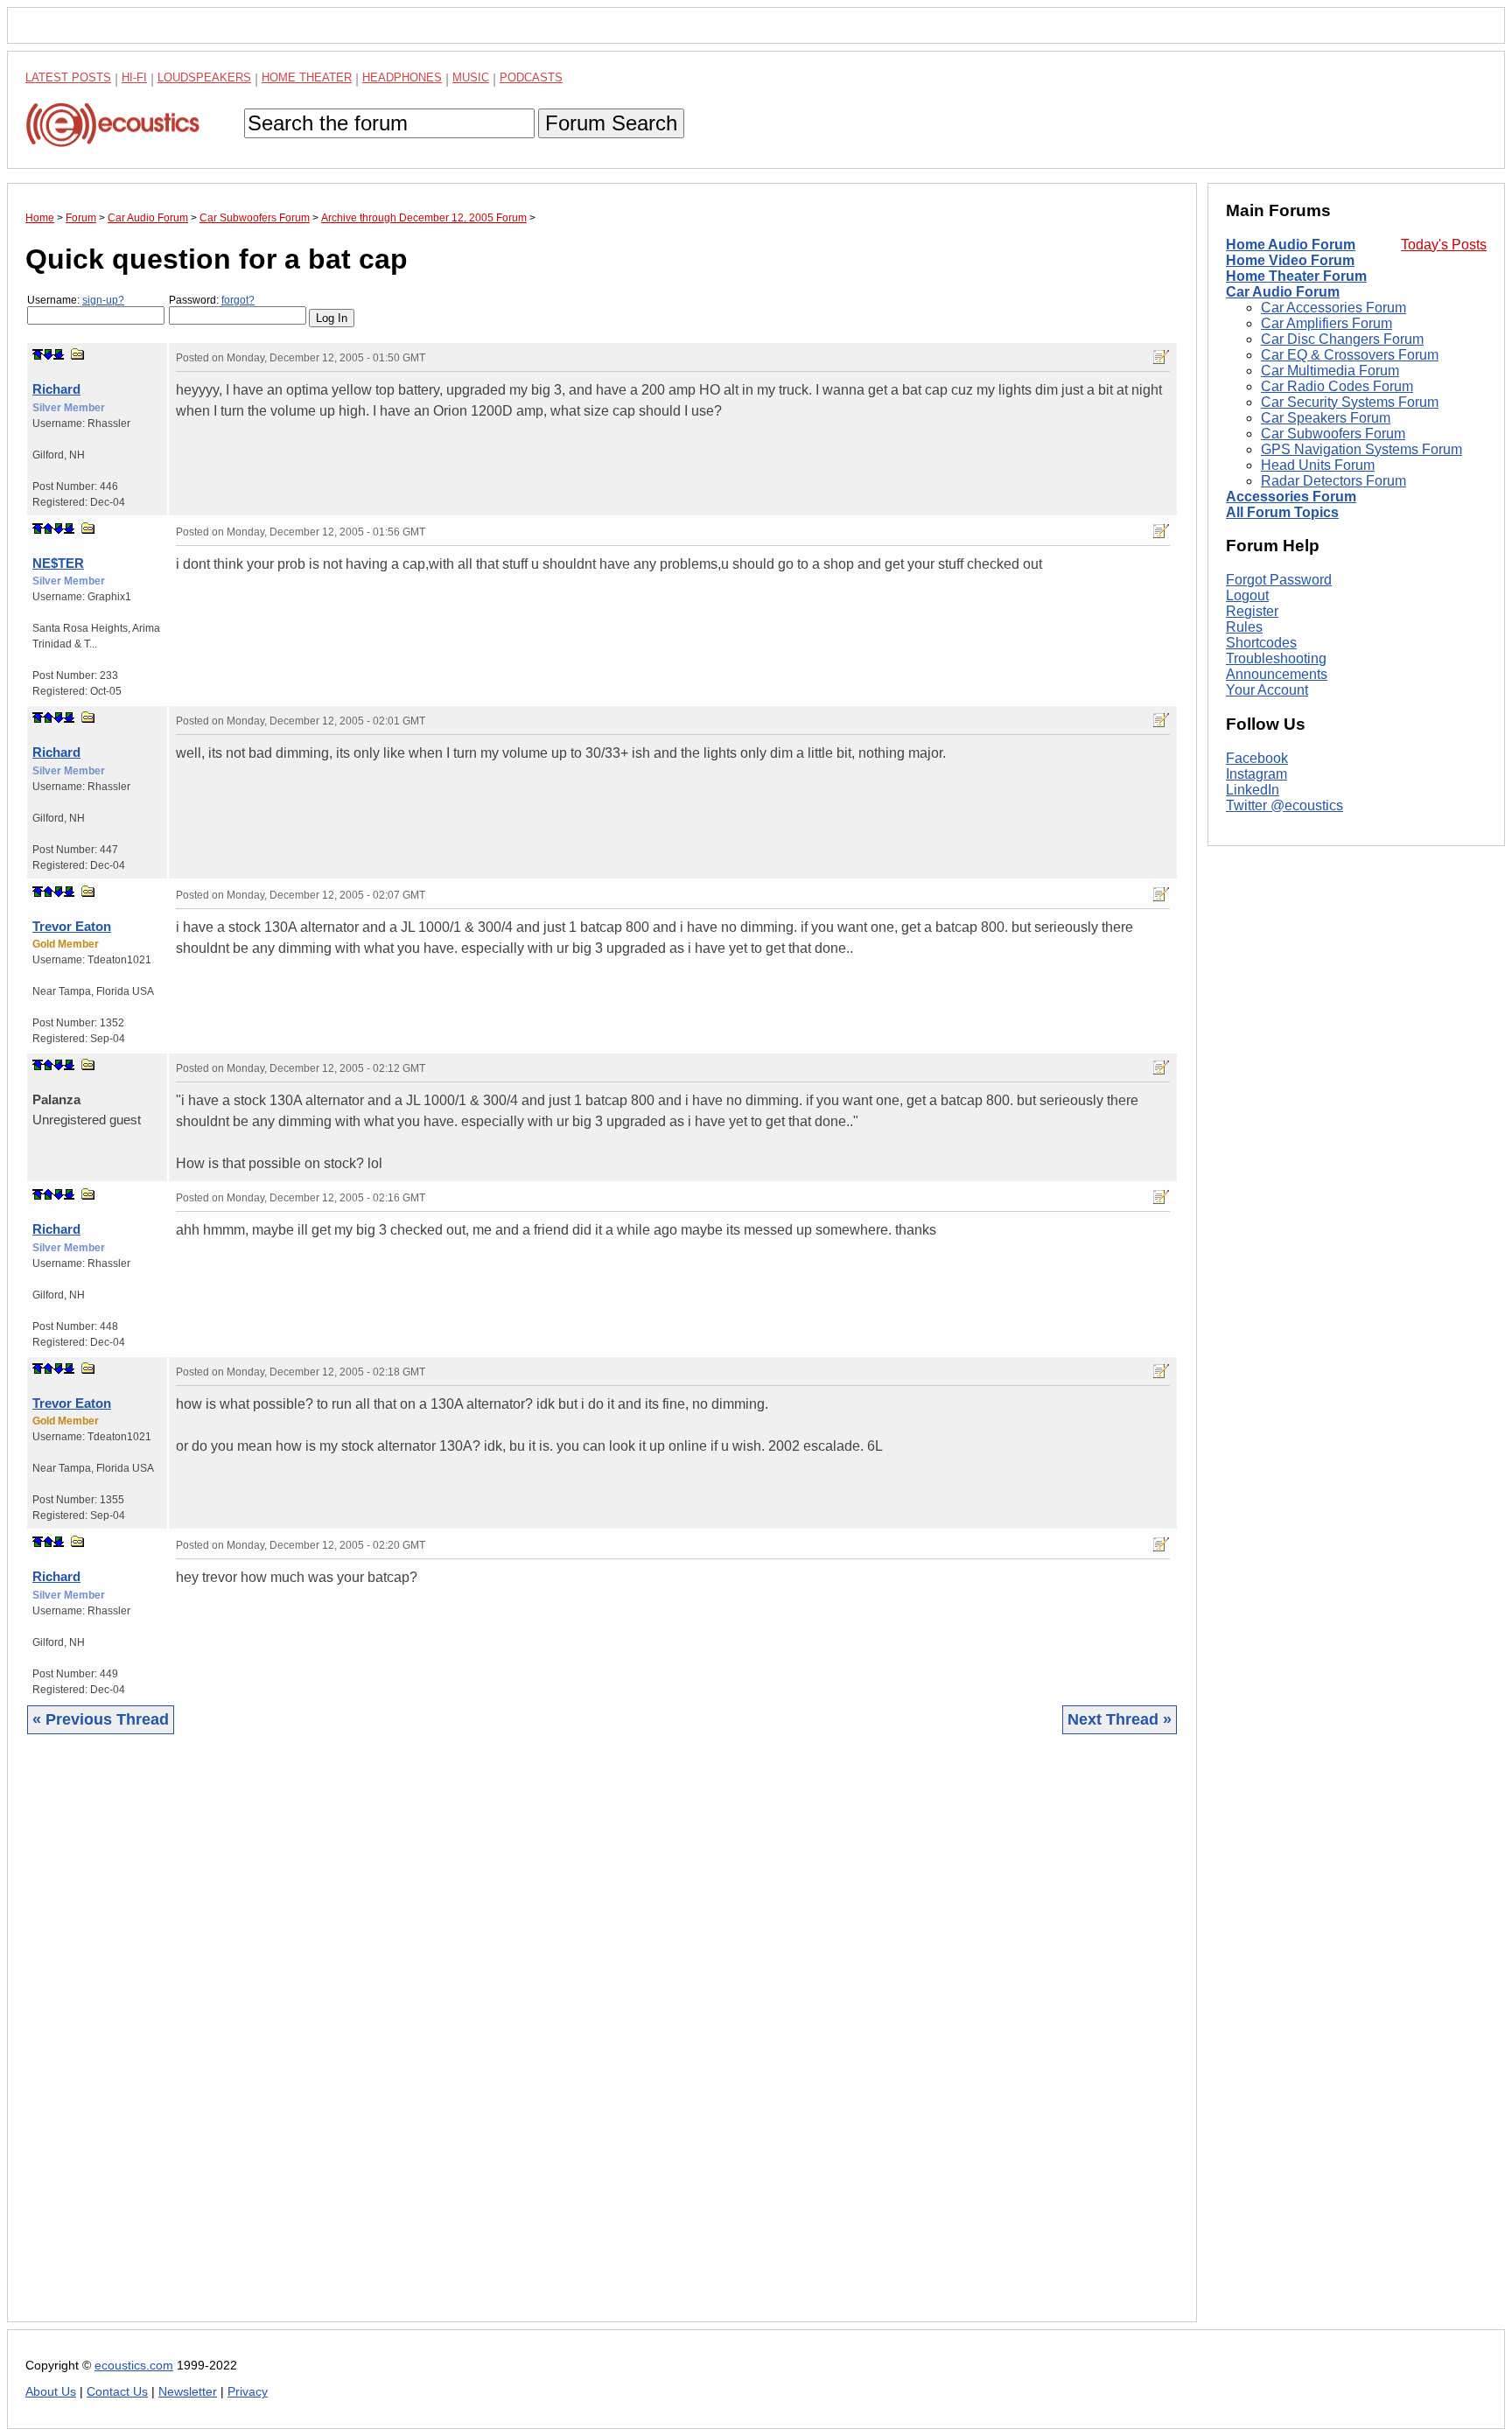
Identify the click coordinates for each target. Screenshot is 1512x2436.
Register (1252, 611)
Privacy (248, 2392)
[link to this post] (78, 354)
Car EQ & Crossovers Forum (1350, 355)
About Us (51, 2392)
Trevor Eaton (72, 926)
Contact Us (117, 2392)
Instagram (1256, 774)
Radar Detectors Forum (1333, 481)
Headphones (402, 77)
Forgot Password (1279, 580)
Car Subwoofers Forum (1333, 434)
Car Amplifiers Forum (1326, 323)
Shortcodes (1261, 643)
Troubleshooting (1276, 658)
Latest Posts (68, 77)
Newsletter (188, 2392)
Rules (1244, 627)
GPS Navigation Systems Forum (1361, 449)
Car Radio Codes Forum (1337, 386)
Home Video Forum (1290, 260)
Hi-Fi (134, 77)
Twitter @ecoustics (1284, 805)
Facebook (1257, 758)
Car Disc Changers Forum (1342, 339)
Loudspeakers (204, 77)
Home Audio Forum (1291, 245)
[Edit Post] (1161, 357)
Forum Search (611, 123)
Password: (212, 300)
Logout (1247, 595)
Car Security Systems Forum (1350, 402)
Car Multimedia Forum (1330, 371)
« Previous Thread (101, 1719)
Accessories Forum (1291, 497)
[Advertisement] (550, 2041)
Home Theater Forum (1296, 276)
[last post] (59, 354)
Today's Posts (1444, 245)
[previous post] (48, 528)
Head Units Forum (1318, 465)
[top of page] (38, 354)
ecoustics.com (134, 2366)
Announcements (1277, 674)
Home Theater (307, 77)
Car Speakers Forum (1326, 418)
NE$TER (58, 563)
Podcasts (531, 77)
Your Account (1267, 690)
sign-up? (103, 300)
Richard (56, 389)
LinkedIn (1253, 790)
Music (471, 77)
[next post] (48, 354)
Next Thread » (1120, 1719)
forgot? (238, 300)
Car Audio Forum (1283, 292)
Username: (76, 300)
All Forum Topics (1282, 512)
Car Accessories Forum (1333, 308)
